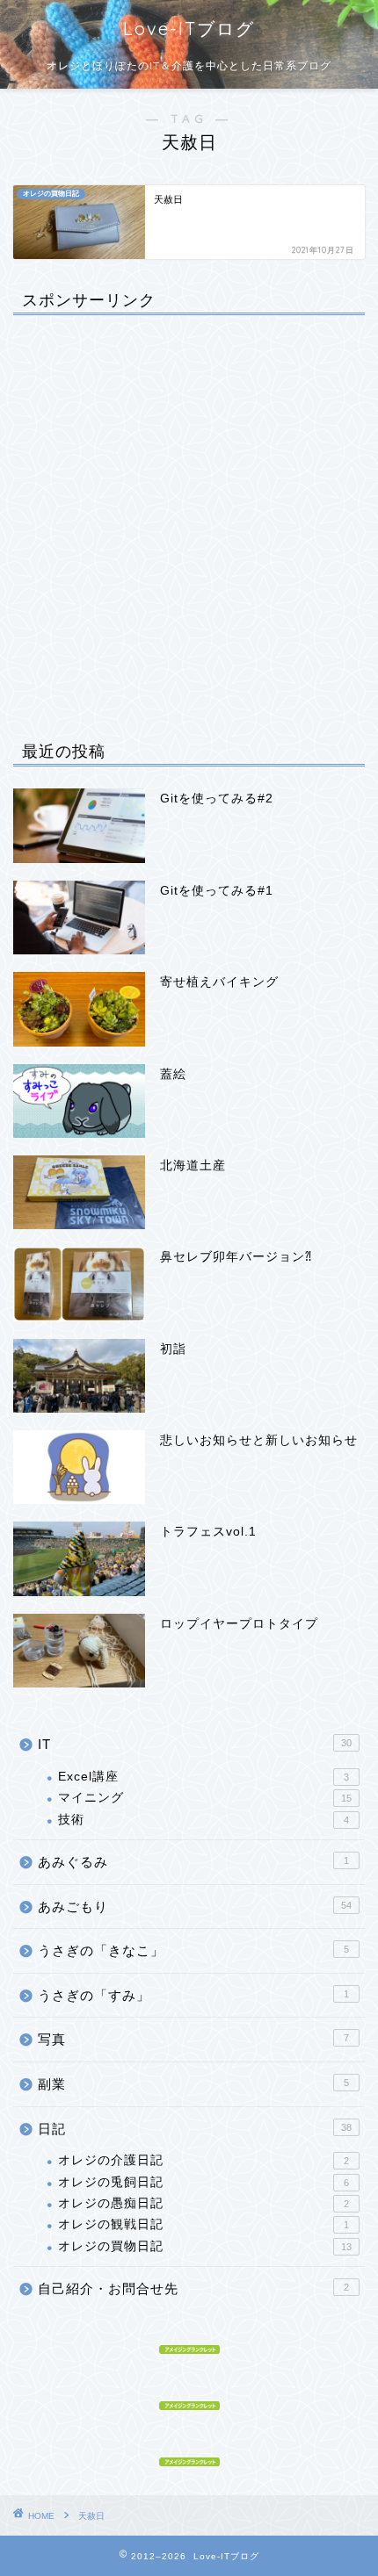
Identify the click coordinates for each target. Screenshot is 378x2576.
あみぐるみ (193, 1862)
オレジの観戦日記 (204, 2224)
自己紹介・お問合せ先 (193, 2288)
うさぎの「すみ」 (193, 1995)
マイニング (205, 1798)
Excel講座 (204, 1777)
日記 (195, 2129)
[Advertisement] (189, 517)
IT (195, 1744)
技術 (204, 1820)
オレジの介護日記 (204, 2160)
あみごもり (195, 1907)
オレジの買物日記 (205, 2246)
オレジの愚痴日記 (204, 2203)
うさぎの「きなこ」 (193, 1950)
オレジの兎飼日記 (204, 2182)
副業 (193, 2084)
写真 (193, 2039)
